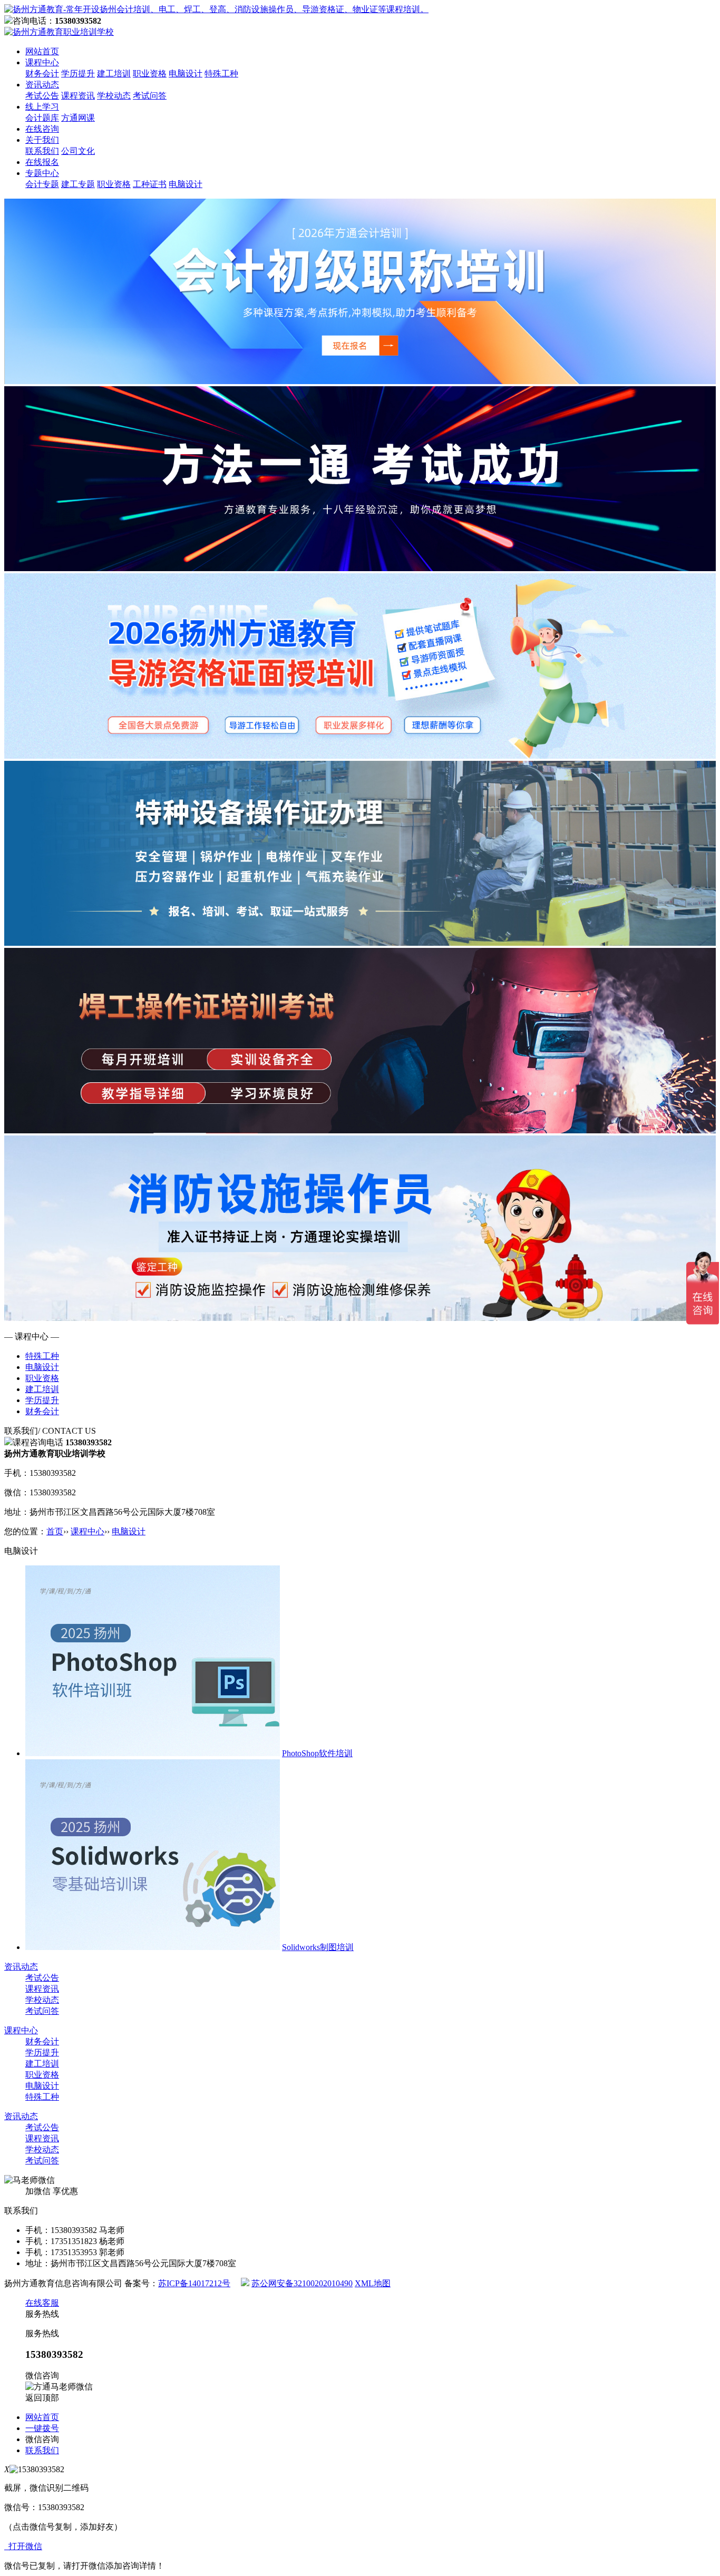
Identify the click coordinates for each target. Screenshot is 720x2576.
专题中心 (42, 173)
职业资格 (150, 74)
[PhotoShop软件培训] (153, 1753)
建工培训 (114, 74)
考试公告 (42, 96)
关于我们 (42, 140)
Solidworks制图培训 (318, 1947)
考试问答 (150, 96)
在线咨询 (42, 129)
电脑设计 (186, 74)
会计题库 (42, 118)
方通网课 (78, 118)
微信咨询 (42, 2439)
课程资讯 (78, 96)
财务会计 (42, 74)
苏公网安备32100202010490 (302, 2283)
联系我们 (42, 151)
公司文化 (78, 151)
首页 (55, 1531)
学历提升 (78, 74)
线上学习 (42, 107)
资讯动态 (42, 85)
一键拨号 (42, 2428)
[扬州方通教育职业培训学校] (216, 9)
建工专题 (78, 184)
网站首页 (42, 51)
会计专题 (42, 184)
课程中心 (42, 62)
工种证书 (150, 184)
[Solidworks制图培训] (153, 1947)
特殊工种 (221, 74)
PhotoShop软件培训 (317, 1753)
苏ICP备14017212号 (194, 2283)
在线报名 (42, 162)
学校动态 (114, 96)
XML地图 (373, 2283)
